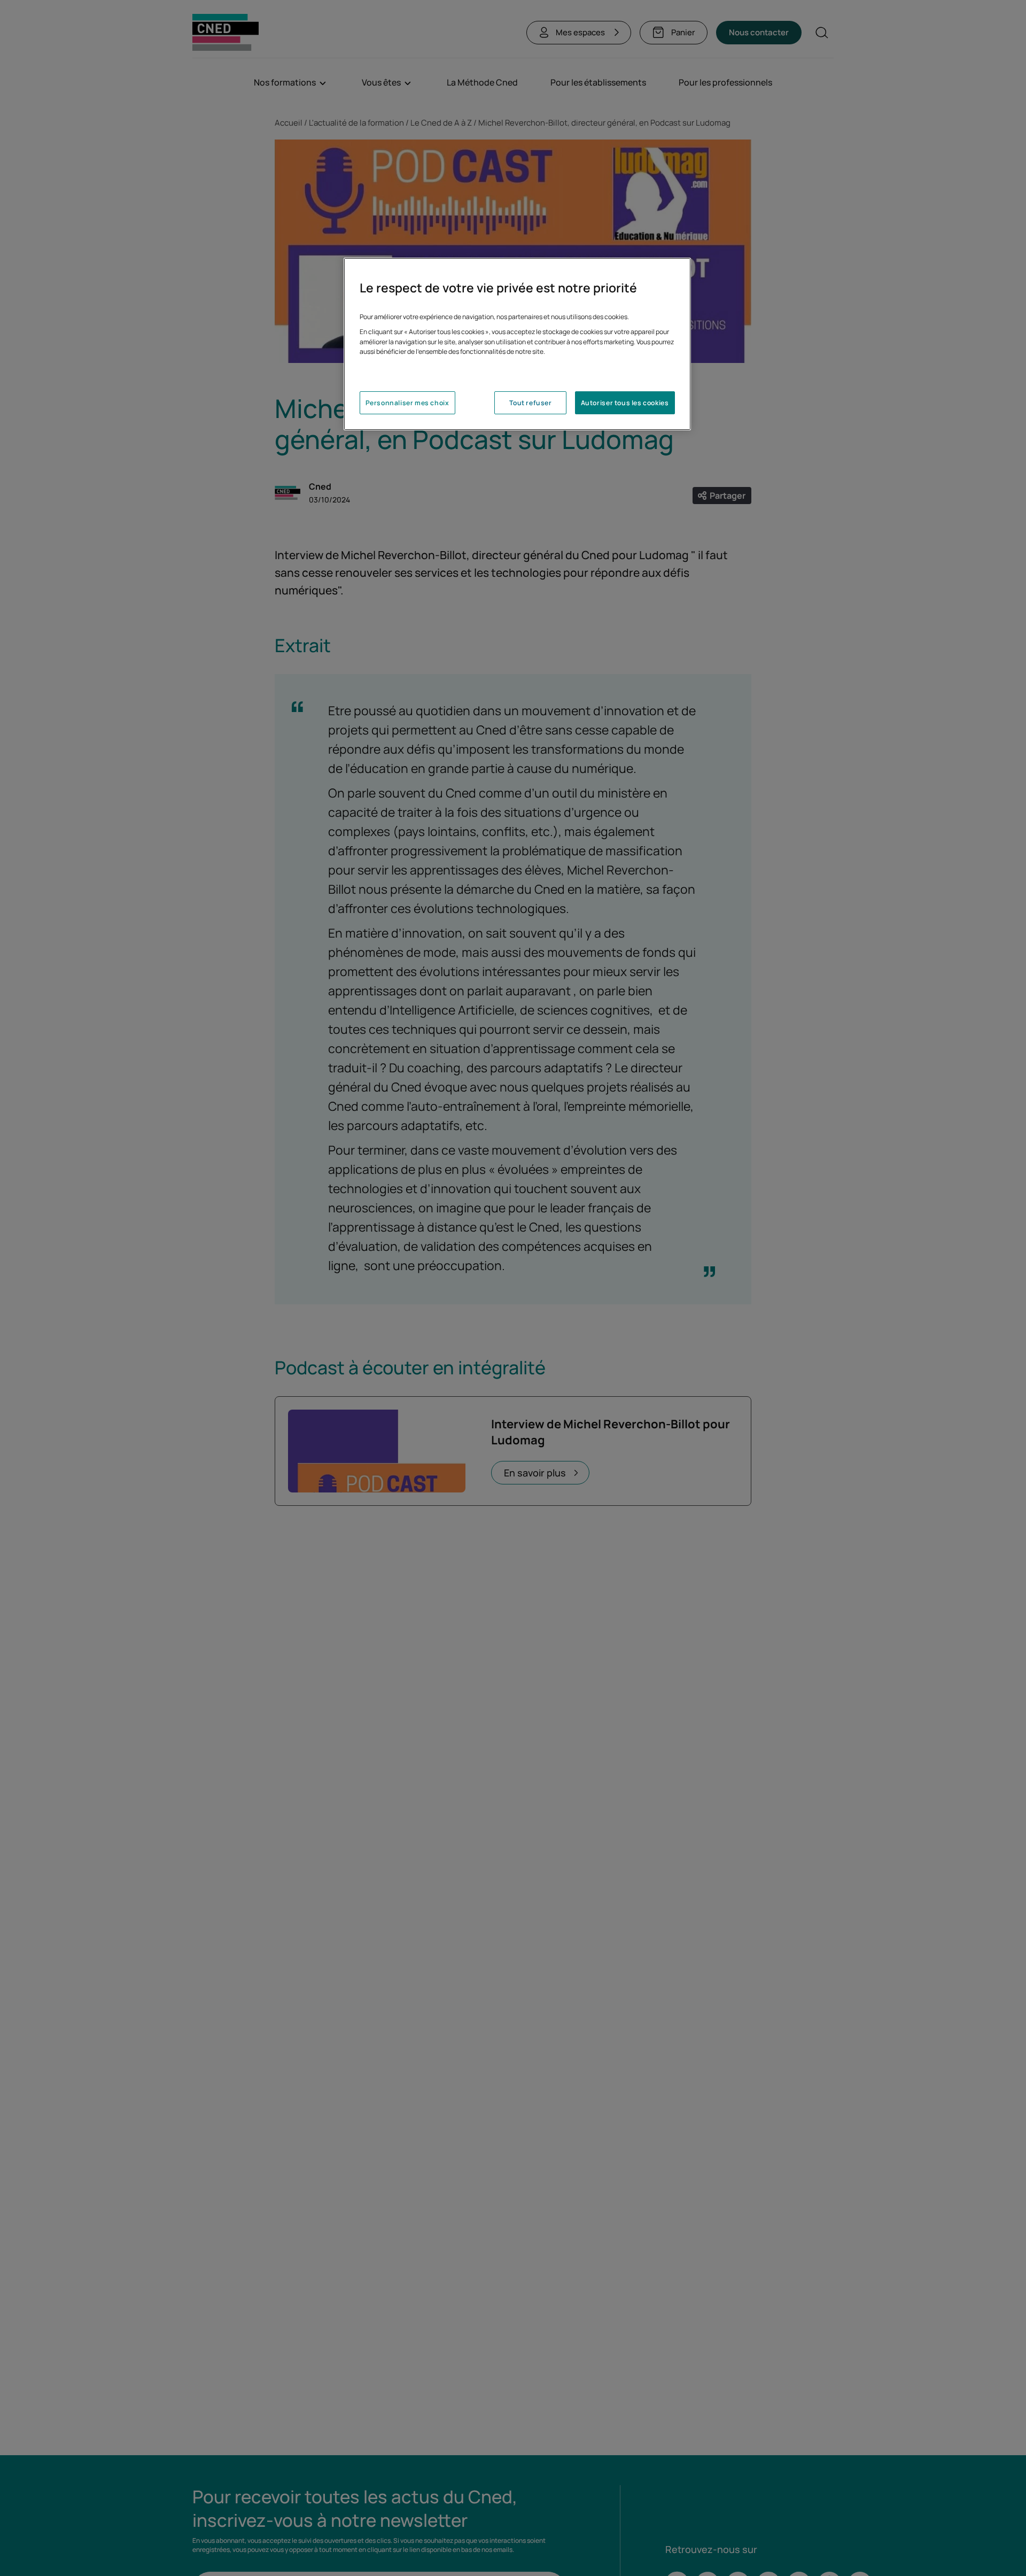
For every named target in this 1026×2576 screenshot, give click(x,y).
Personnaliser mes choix (407, 403)
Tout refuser (530, 403)
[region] (517, 344)
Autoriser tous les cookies (625, 403)
